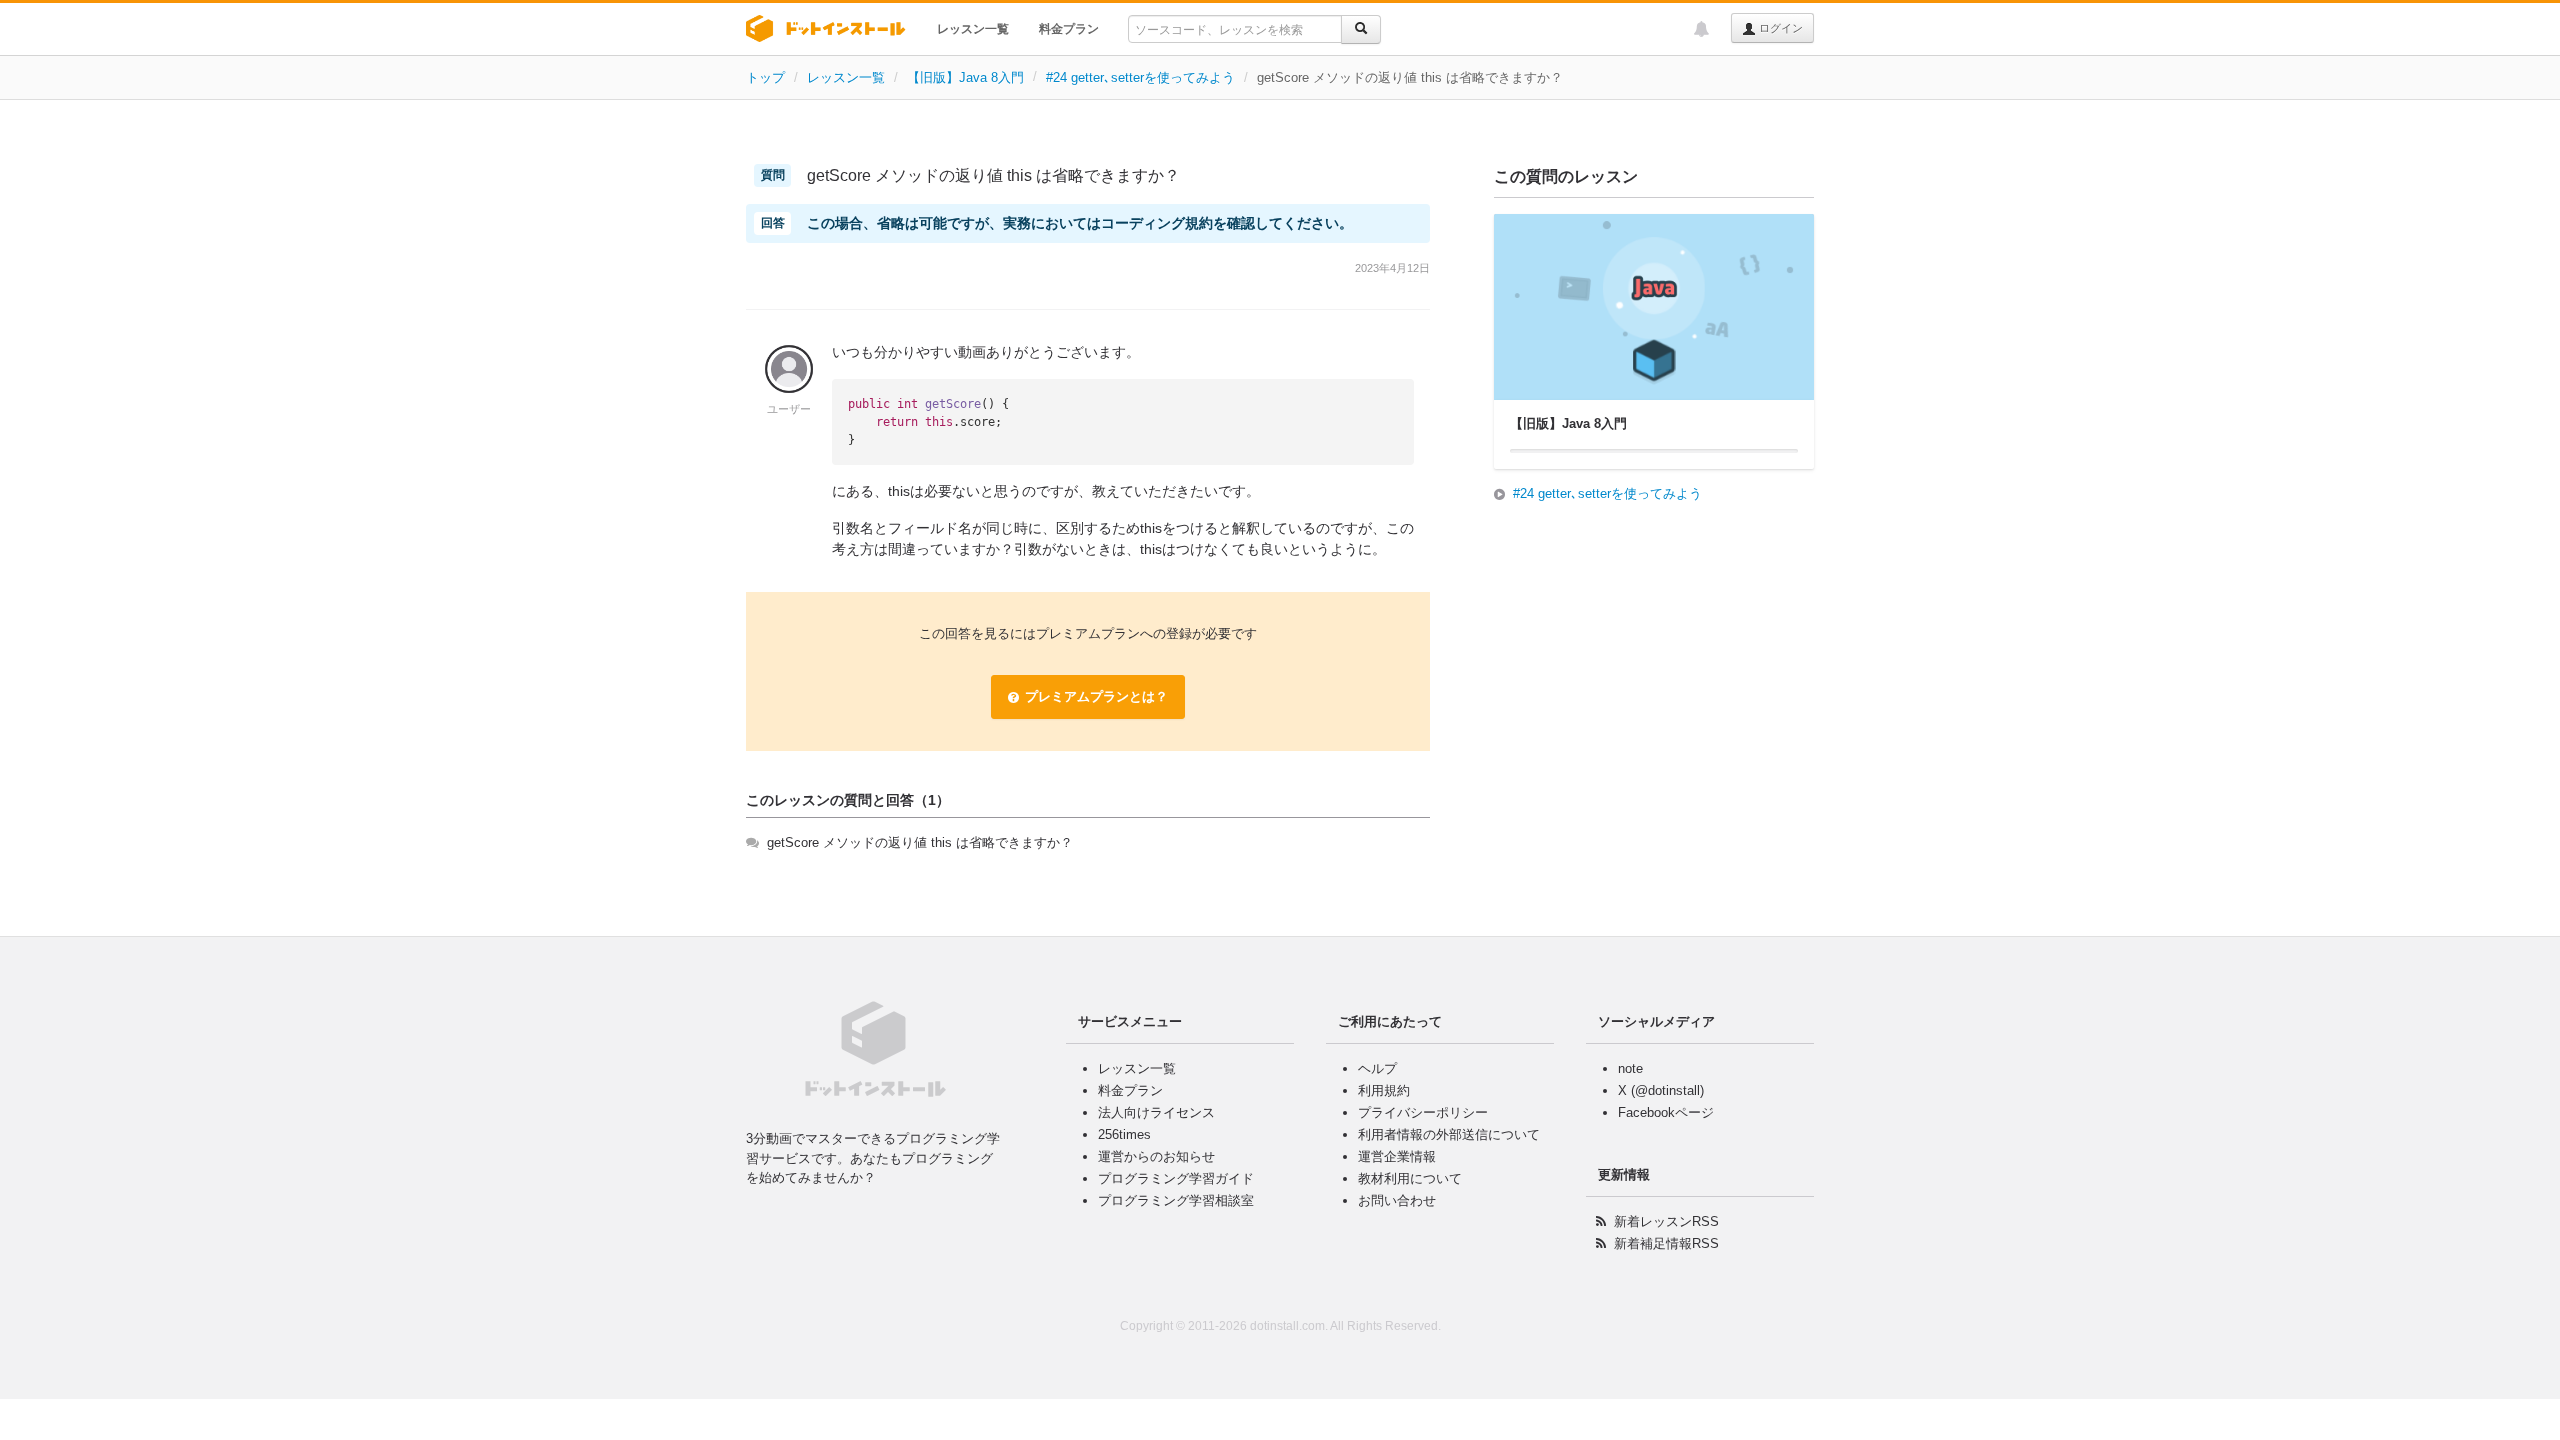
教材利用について (1410, 1178)
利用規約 (1384, 1090)
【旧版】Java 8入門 (965, 77)
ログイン (1779, 28)
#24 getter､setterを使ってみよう (1140, 77)
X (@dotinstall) (1661, 1090)
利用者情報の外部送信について (1449, 1134)
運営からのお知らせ (1156, 1156)
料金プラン (1069, 29)
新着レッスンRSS (1666, 1221)
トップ (765, 77)
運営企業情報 (1397, 1156)
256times (1124, 1134)
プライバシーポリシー (1423, 1112)
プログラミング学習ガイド (1176, 1178)
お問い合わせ (1397, 1200)
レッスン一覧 (973, 29)
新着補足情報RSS (1666, 1243)
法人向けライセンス (1156, 1112)
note (1630, 1068)
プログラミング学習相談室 (1176, 1200)
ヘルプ (1377, 1068)
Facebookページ (1666, 1112)
